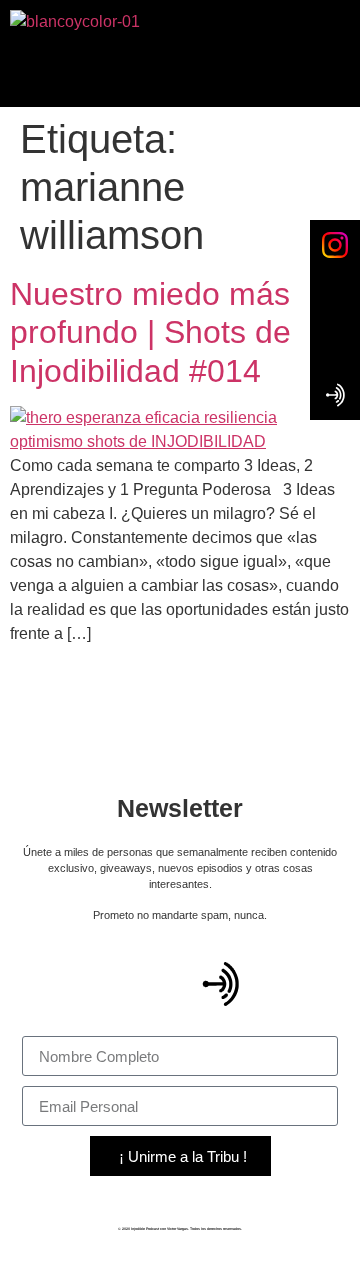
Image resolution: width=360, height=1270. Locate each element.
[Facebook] (141, 984)
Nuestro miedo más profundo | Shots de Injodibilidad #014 (150, 332)
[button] (180, 70)
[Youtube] (62, 984)
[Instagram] (299, 984)
